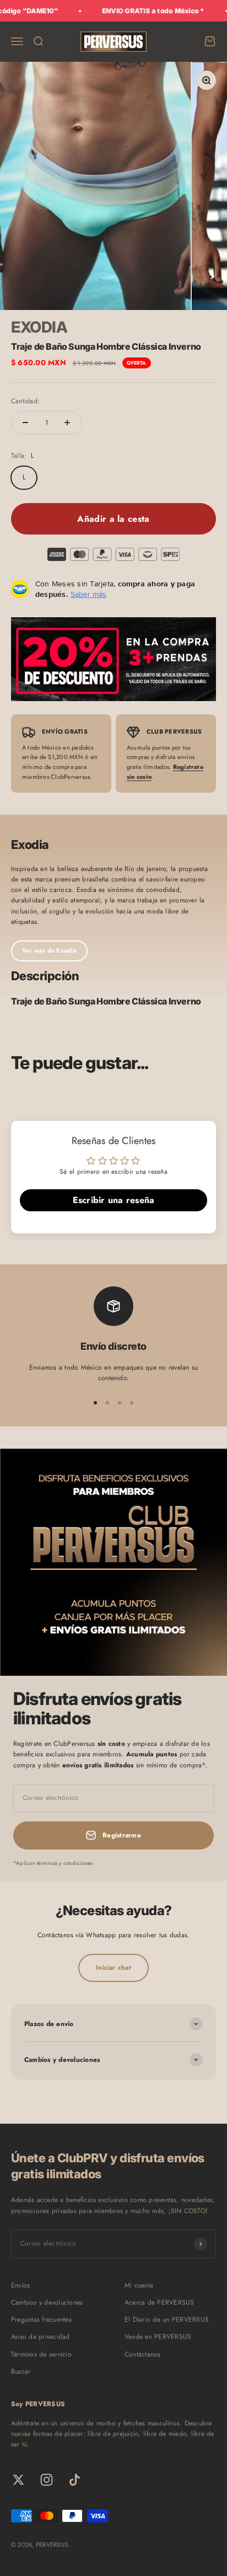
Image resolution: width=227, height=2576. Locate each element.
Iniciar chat (113, 1968)
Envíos (20, 2285)
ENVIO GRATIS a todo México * (140, 11)
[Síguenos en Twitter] (18, 2480)
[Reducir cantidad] (25, 423)
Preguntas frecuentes (41, 2320)
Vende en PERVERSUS (158, 2337)
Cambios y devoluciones (47, 2302)
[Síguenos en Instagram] (47, 2480)
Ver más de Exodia (49, 950)
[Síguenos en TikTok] (75, 2480)
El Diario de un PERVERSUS (167, 2320)
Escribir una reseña (114, 1200)
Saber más (88, 594)
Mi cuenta (139, 2285)
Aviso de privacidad (40, 2337)
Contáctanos (143, 2354)
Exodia (39, 327)
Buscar (21, 2371)
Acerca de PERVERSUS (160, 2302)
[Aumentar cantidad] (67, 423)
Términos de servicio (41, 2354)
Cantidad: (25, 401)
